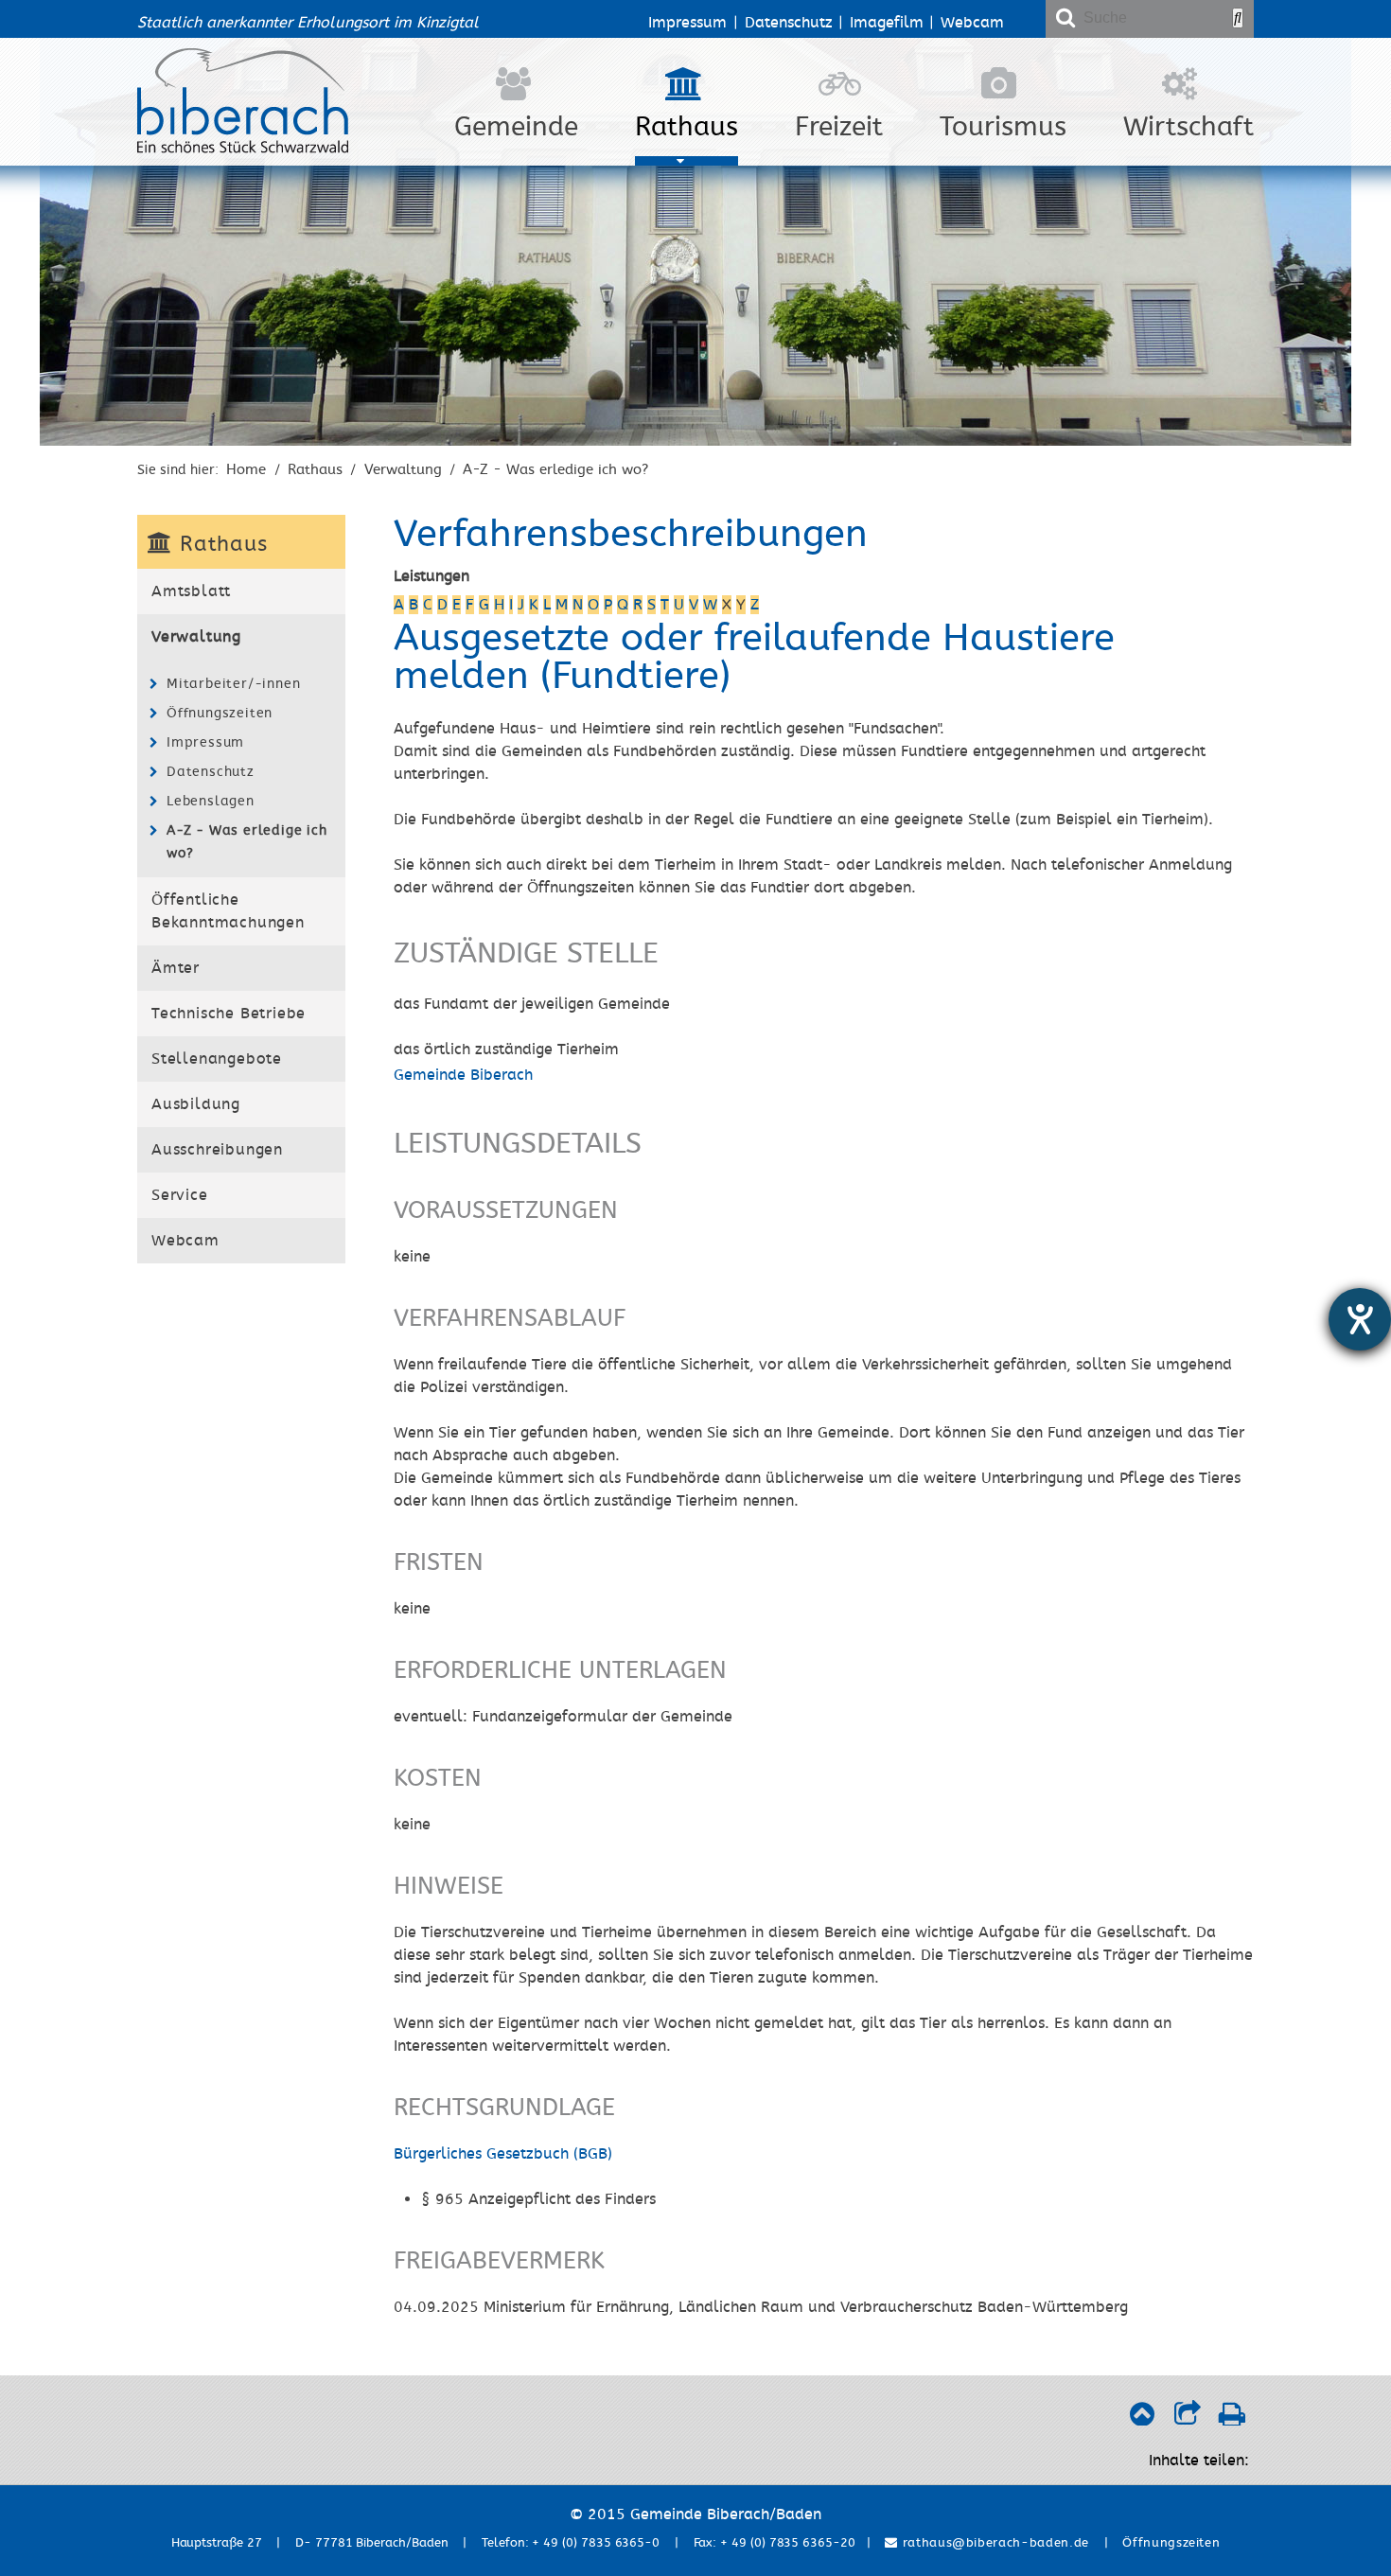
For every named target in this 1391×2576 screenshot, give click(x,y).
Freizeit (839, 127)
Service (180, 1195)
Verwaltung (403, 469)
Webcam (972, 23)
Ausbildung (196, 1104)
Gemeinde (516, 127)
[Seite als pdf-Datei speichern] (1232, 2419)
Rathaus (687, 127)
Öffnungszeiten (220, 713)
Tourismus (1003, 127)
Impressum (687, 23)
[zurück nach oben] (1142, 2419)
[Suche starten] (1238, 18)
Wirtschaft (1189, 127)
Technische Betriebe (229, 1014)
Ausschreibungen (217, 1150)
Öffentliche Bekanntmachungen (228, 911)
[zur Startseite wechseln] (243, 149)
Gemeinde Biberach (463, 1075)
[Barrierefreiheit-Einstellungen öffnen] (1360, 1319)
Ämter (176, 968)
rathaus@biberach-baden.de (994, 2543)
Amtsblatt (191, 591)
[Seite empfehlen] (1187, 2419)
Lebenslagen (211, 801)
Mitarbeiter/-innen (233, 684)
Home (246, 469)
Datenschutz (789, 23)
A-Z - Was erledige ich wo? (555, 469)
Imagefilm (887, 23)
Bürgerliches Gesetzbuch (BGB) (503, 2154)
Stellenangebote (217, 1059)
